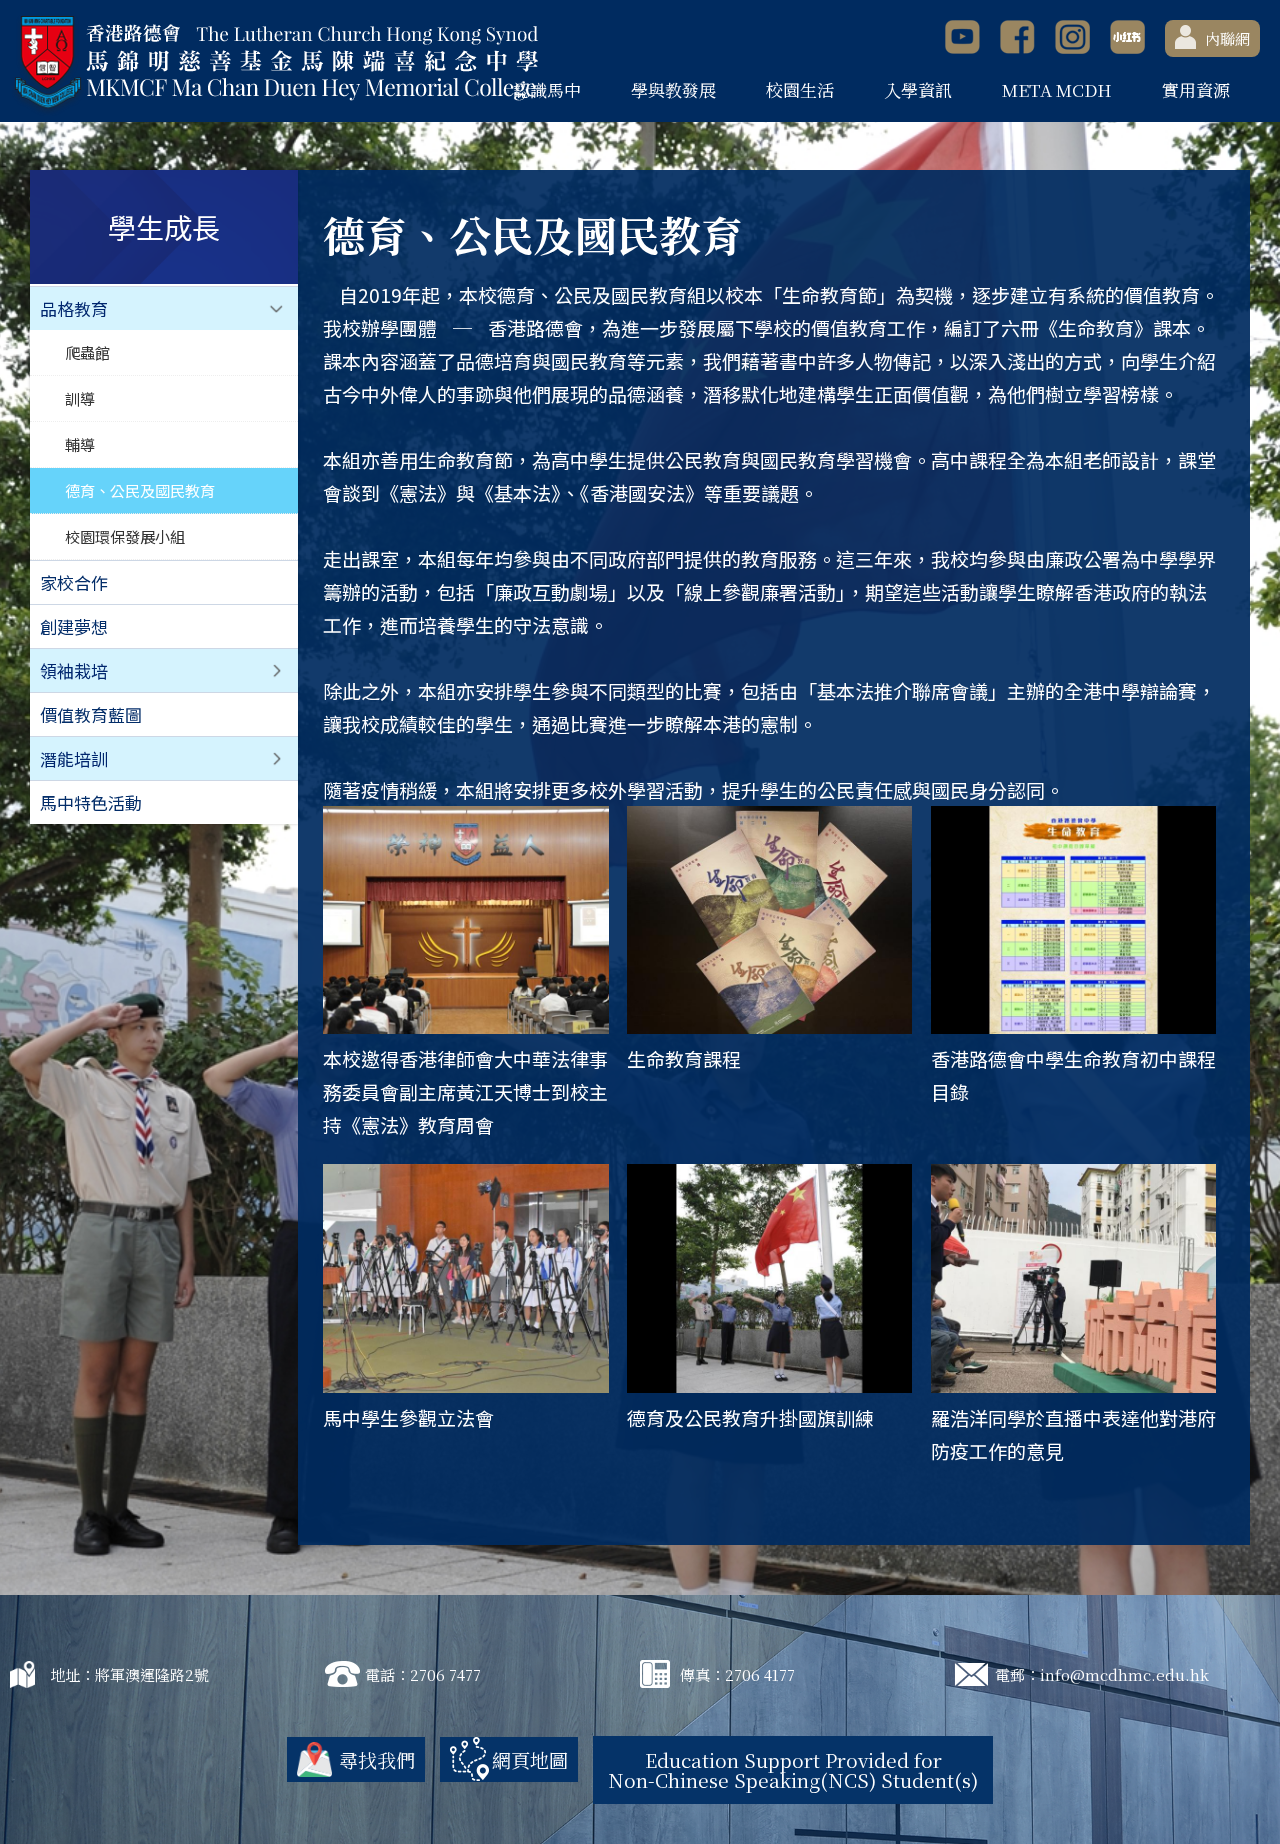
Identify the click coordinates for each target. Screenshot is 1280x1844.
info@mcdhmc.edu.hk (1124, 1674)
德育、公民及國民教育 (140, 490)
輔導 (80, 444)
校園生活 (800, 89)
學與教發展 (673, 89)
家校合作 (74, 582)
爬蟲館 (87, 352)
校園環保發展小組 (125, 536)
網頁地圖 (530, 1759)
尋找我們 (377, 1759)
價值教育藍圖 (91, 714)
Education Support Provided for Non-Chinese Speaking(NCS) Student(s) (793, 1769)
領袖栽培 (74, 670)
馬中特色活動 (91, 802)
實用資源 (1196, 89)
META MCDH (1057, 89)
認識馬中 (547, 89)
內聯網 (1227, 38)
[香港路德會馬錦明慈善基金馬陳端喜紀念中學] (274, 63)
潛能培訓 (74, 758)
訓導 (80, 398)
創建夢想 (74, 626)
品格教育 (74, 308)
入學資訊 (918, 89)
